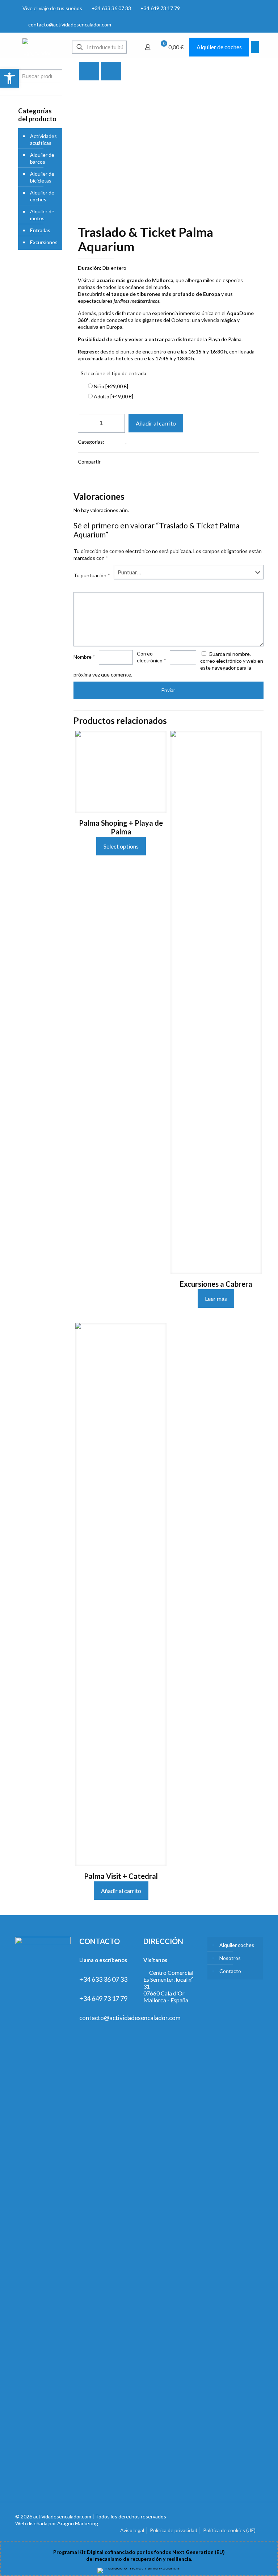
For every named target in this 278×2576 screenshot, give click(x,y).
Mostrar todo (243, 71)
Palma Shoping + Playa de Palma (121, 827)
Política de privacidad (174, 2530)
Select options (121, 846)
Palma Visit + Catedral (121, 1876)
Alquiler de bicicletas (42, 177)
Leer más (216, 1299)
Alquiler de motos (42, 215)
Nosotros (230, 1958)
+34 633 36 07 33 (111, 8)
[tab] (169, 488)
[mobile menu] (255, 47)
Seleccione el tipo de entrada (113, 373)
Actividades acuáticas (43, 139)
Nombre (84, 657)
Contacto (230, 1971)
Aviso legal (132, 2530)
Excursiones (142, 442)
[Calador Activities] (37, 47)
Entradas (115, 442)
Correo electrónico (151, 657)
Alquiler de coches (219, 47)
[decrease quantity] (86, 423)
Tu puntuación (92, 575)
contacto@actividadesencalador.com (70, 24)
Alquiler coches (237, 1945)
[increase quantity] (117, 423)
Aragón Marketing (78, 2523)
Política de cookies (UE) (229, 2530)
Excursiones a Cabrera (216, 1284)
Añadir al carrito (156, 423)
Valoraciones (90, 488)
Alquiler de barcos (42, 158)
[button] (9, 78)
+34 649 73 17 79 (160, 8)
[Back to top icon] (255, 2517)
